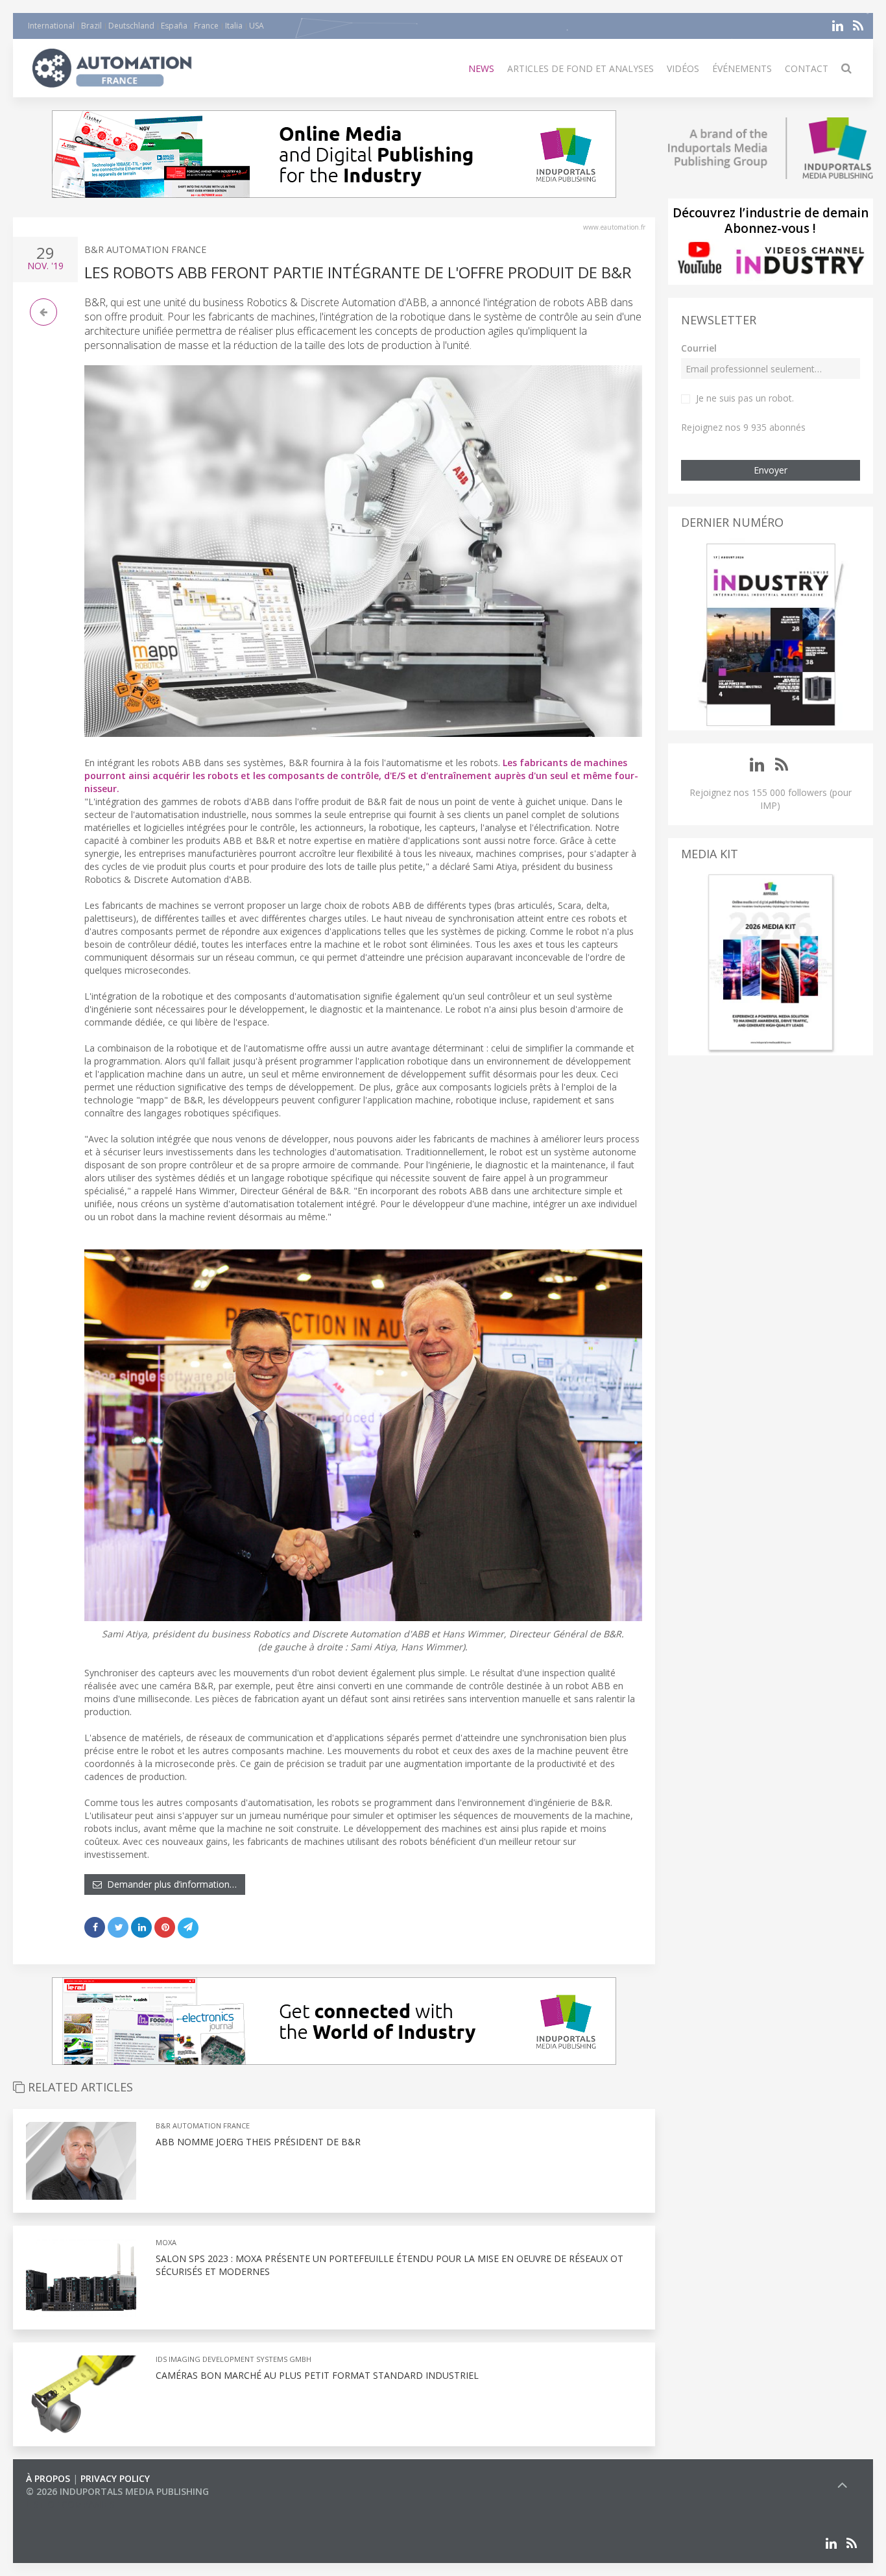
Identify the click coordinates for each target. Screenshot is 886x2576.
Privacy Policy (115, 2478)
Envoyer (771, 470)
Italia (234, 26)
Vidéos (683, 68)
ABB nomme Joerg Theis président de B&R (258, 2142)
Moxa (166, 2242)
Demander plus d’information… (169, 1884)
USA (257, 26)
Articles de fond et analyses (581, 68)
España (174, 26)
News (481, 68)
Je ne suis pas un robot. (745, 398)
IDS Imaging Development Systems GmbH (233, 2359)
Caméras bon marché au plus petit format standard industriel (317, 2375)
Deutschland (131, 26)
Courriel (699, 348)
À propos (48, 2478)
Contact (807, 68)
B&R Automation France (145, 249)
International (51, 26)
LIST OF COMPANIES (70, 2504)
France (206, 26)
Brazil (91, 26)
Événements (742, 68)
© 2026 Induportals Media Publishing (117, 2491)
